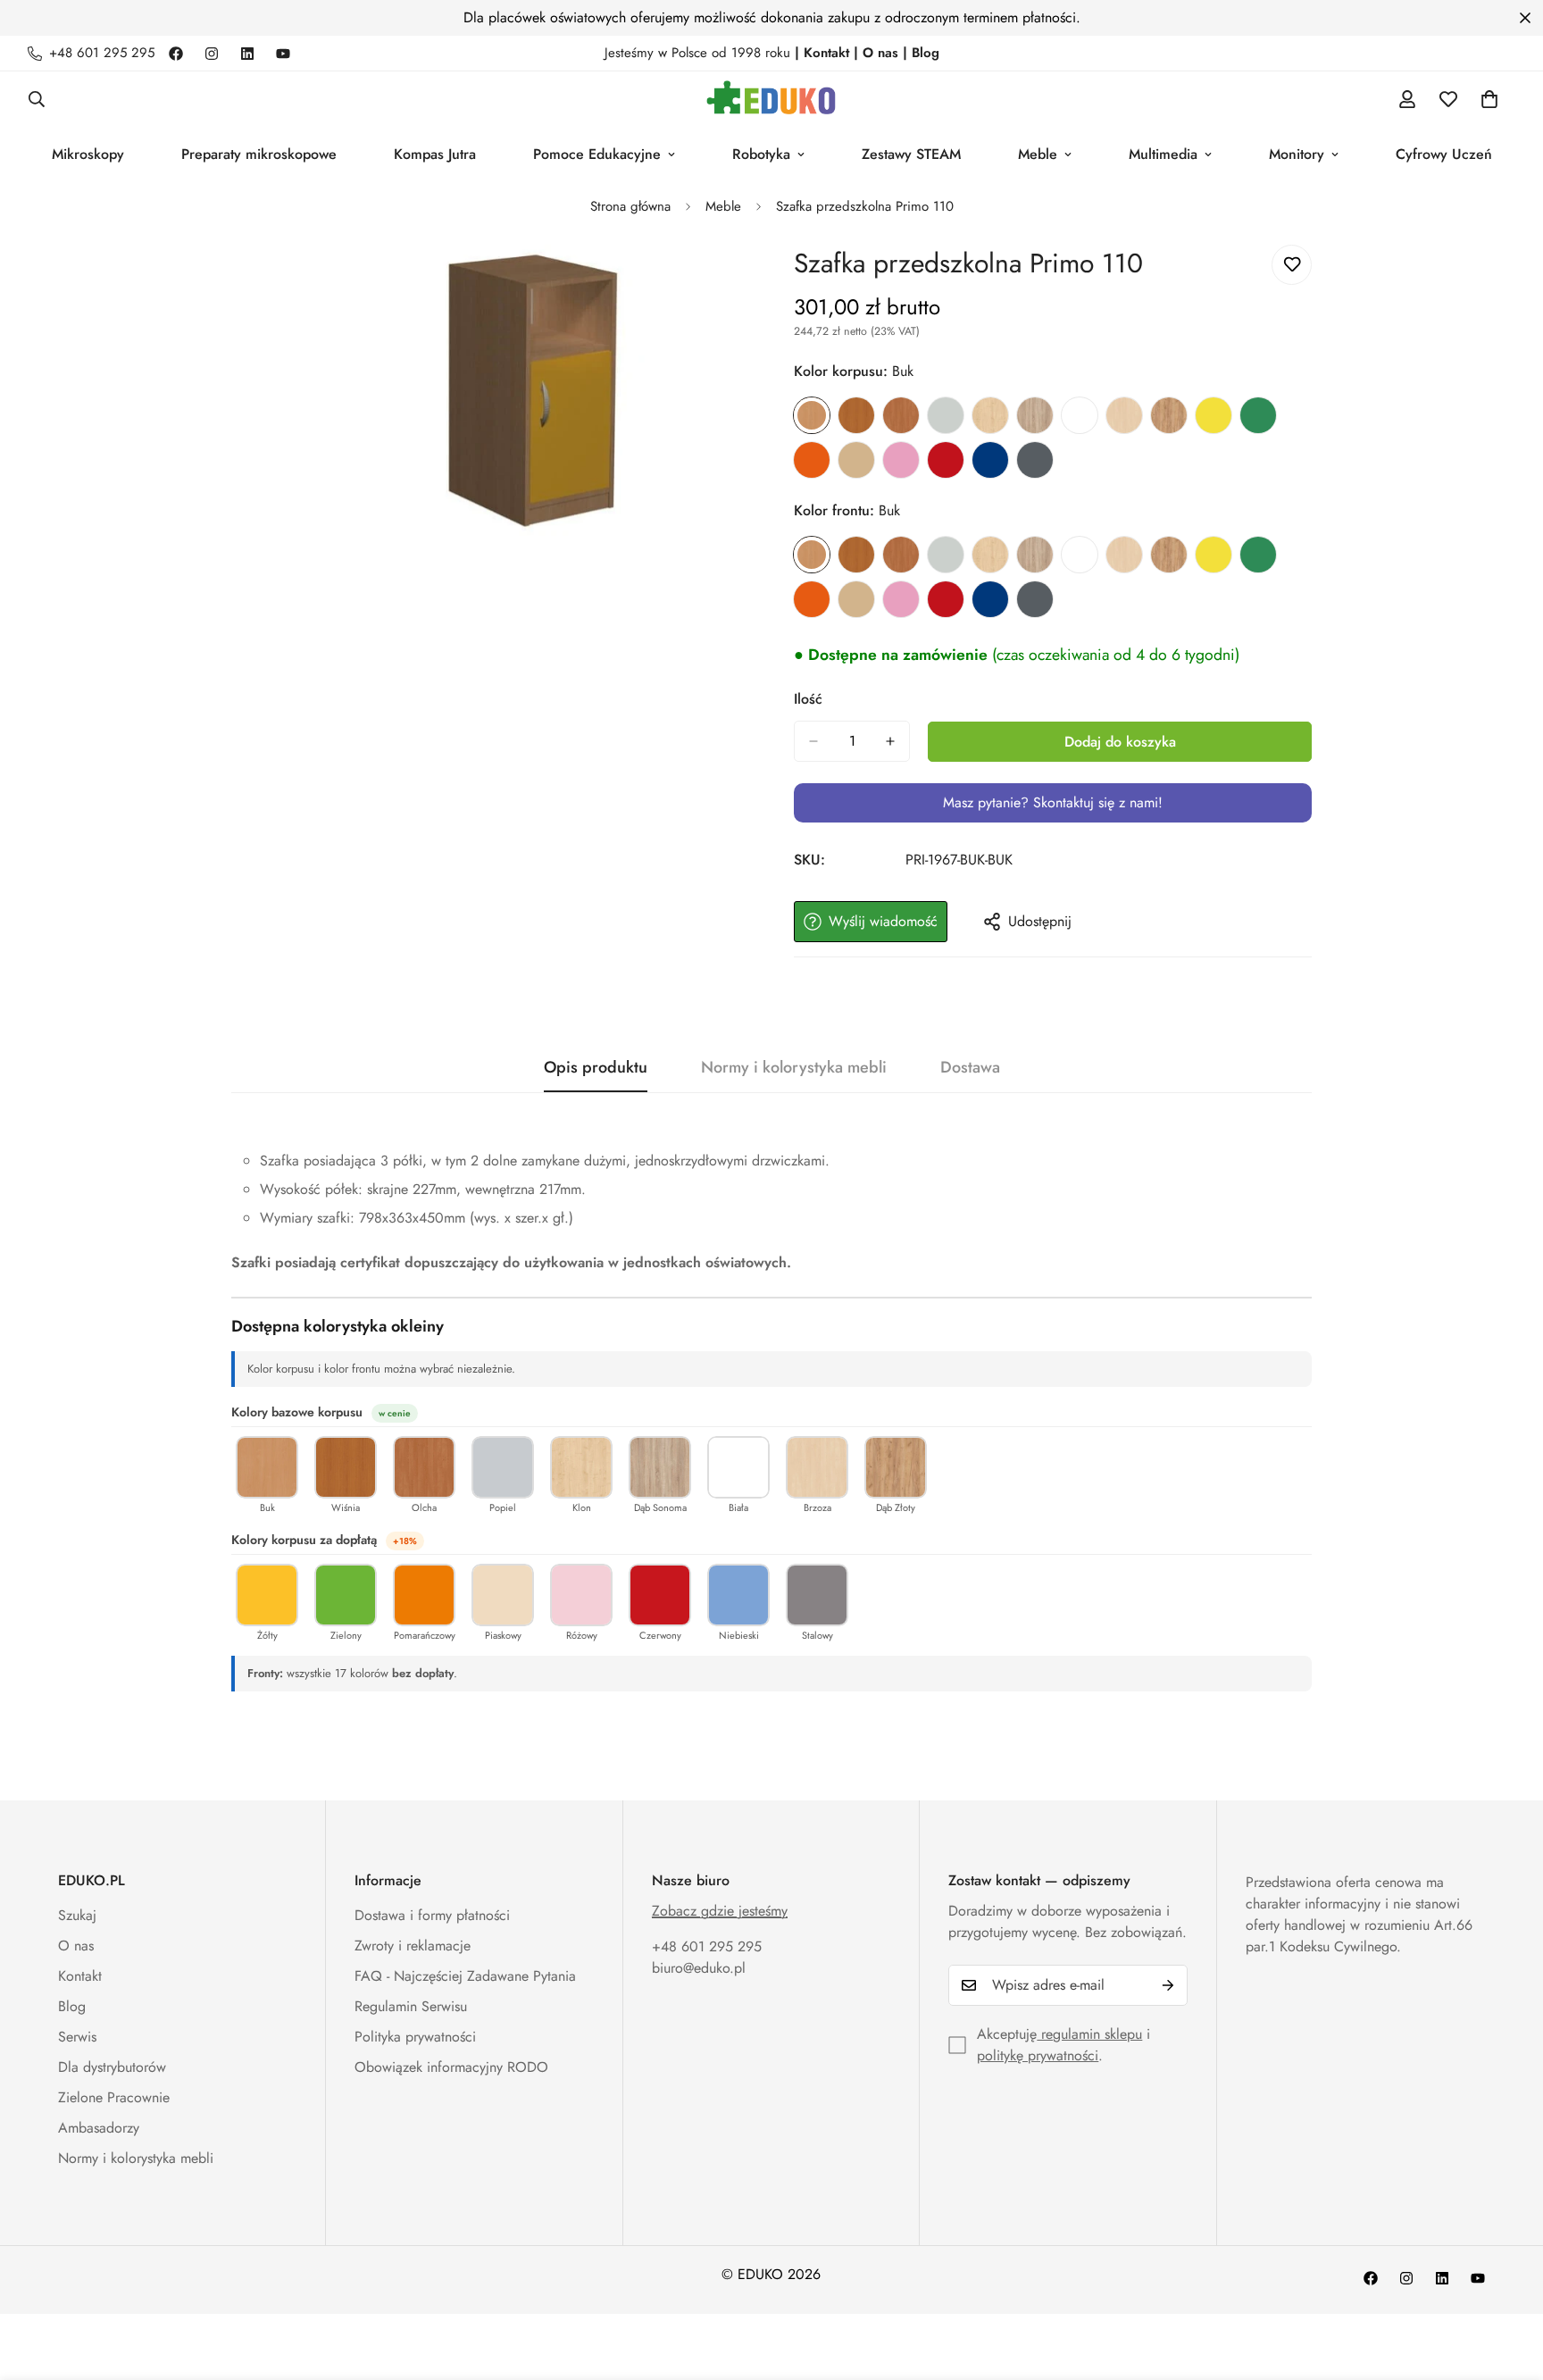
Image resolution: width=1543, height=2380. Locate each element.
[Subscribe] (1168, 1985)
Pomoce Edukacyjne (597, 154)
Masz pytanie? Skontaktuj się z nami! (1053, 802)
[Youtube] (283, 54)
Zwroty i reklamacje (413, 1946)
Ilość (808, 699)
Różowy (901, 460)
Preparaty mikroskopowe (259, 154)
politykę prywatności (1038, 2055)
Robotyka (761, 154)
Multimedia (1163, 154)
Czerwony (946, 460)
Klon (990, 415)
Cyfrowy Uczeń (1444, 154)
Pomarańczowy (812, 460)
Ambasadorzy (99, 2128)
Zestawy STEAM (911, 154)
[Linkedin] (247, 54)
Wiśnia (856, 415)
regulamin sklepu (1089, 2034)
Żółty (1214, 415)
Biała (1080, 415)
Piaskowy (856, 460)
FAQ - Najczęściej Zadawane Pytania (465, 1976)
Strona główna (630, 206)
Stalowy (1035, 460)
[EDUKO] (771, 99)
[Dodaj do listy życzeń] (1292, 265)
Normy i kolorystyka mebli (136, 2158)
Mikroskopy (88, 154)
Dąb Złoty (1169, 415)
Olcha (901, 415)
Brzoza (1124, 415)
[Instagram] (212, 54)
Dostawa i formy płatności (432, 1915)
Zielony (1258, 415)
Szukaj (77, 1915)
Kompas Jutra (435, 154)
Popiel (946, 415)
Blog (72, 2006)
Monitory (1297, 154)
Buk (812, 415)
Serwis (77, 2037)
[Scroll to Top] (1508, 2283)
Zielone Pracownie (114, 2097)
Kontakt (80, 1976)
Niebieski (990, 460)
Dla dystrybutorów (112, 2067)
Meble (1038, 154)
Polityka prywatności (415, 2037)
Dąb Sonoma (1035, 415)
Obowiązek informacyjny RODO (451, 2067)
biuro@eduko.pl (699, 1968)
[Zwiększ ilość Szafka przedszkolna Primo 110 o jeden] (890, 741)
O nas (76, 1946)
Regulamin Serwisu (411, 2006)
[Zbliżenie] (734, 283)
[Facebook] (176, 54)
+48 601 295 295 (707, 1946)
